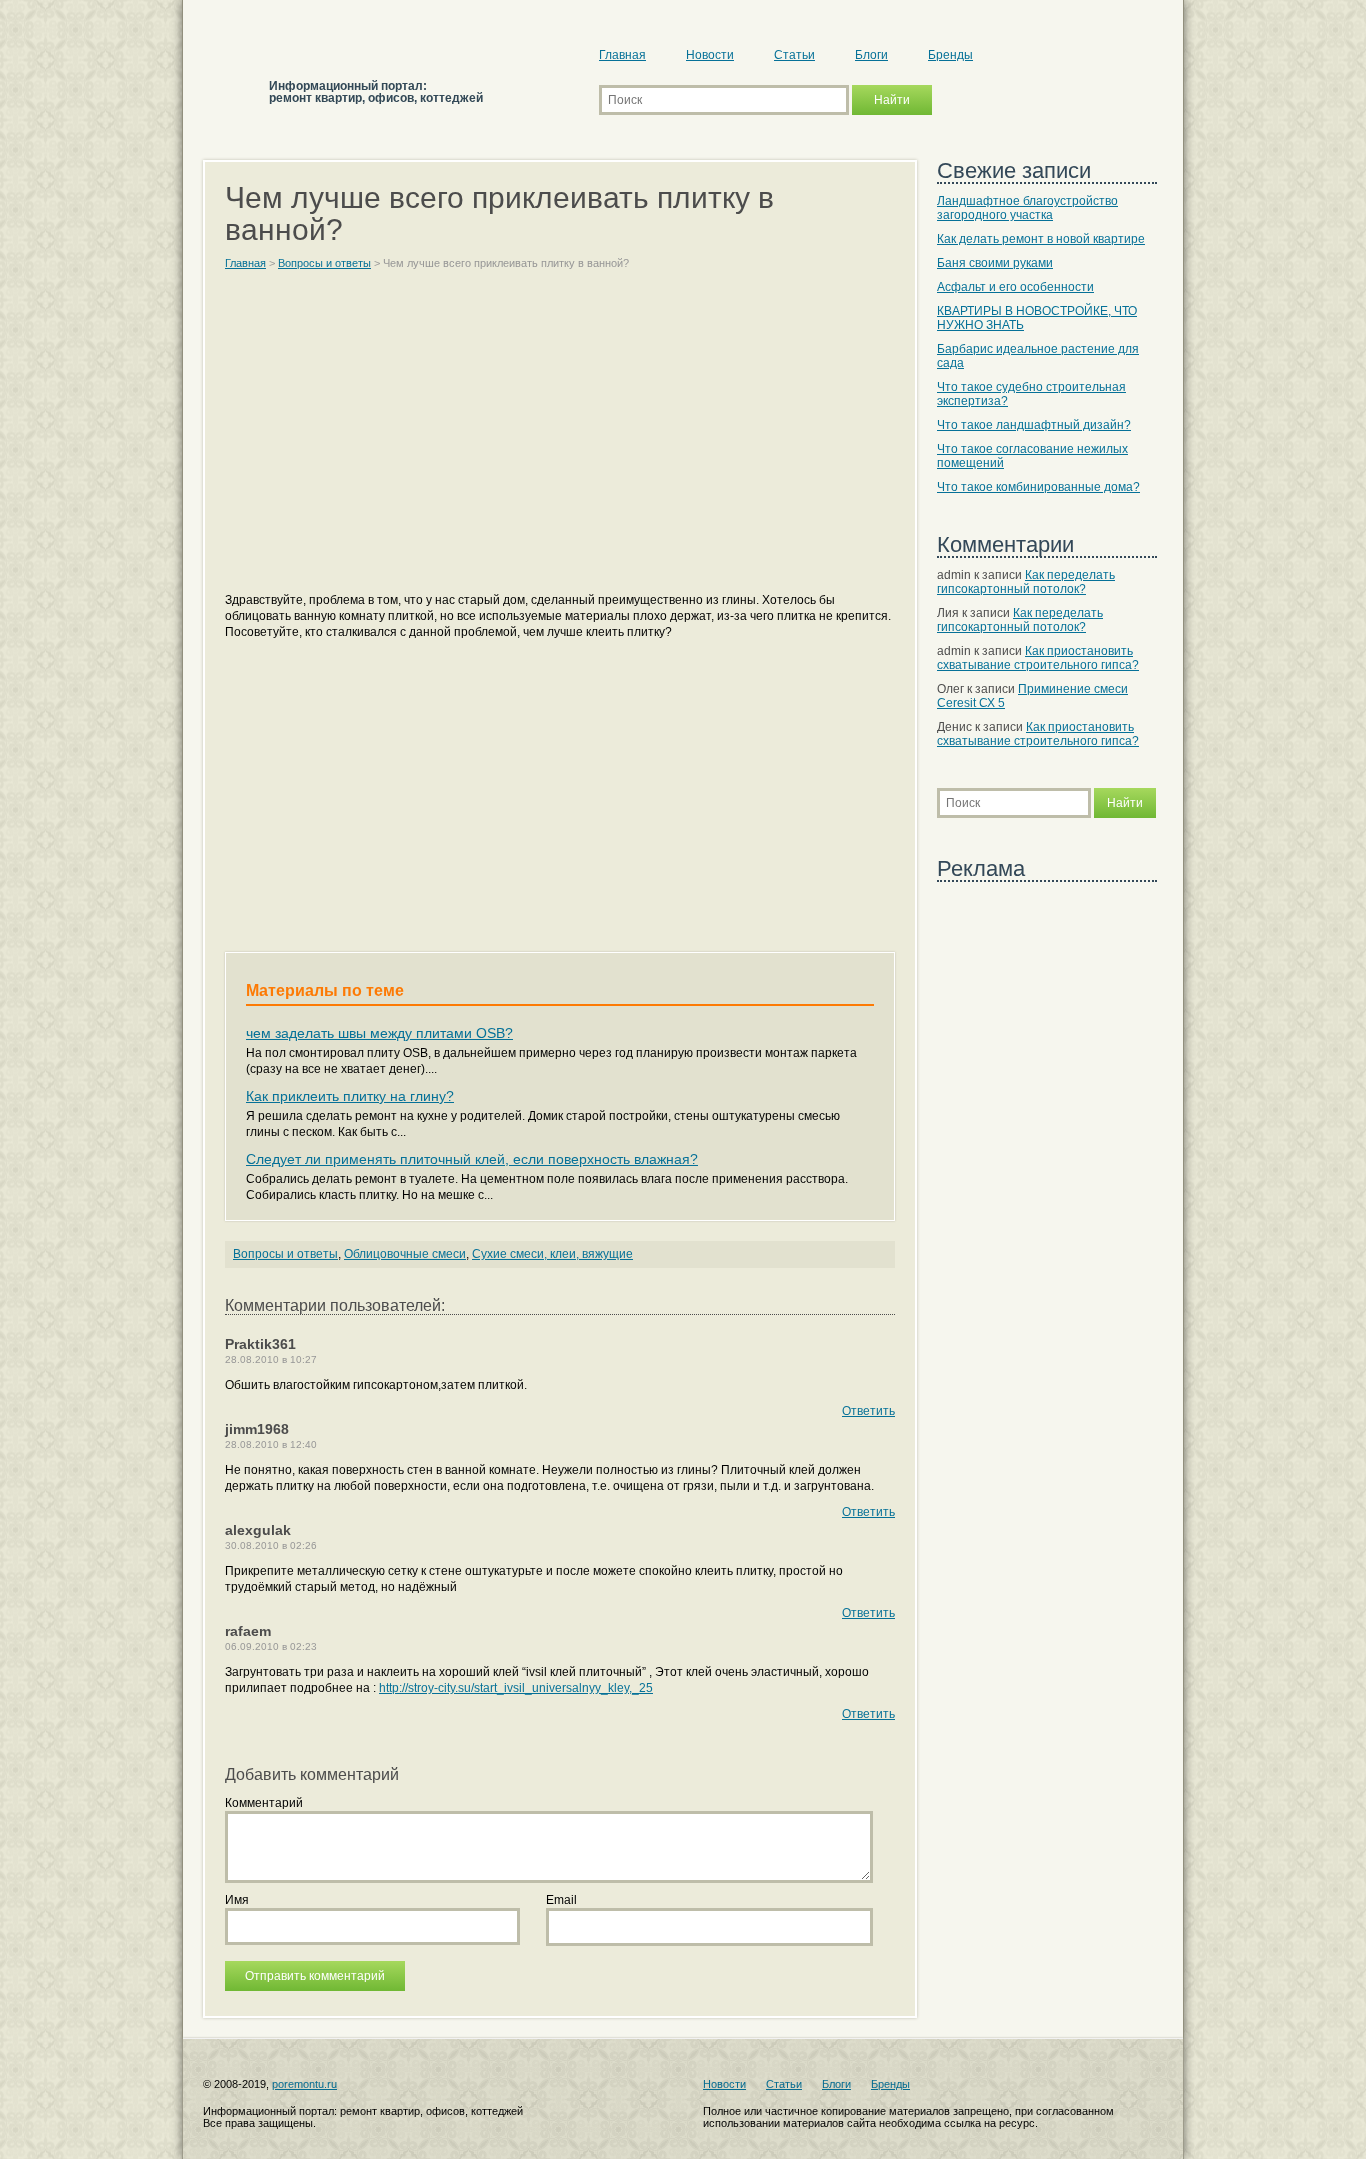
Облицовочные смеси (405, 1254)
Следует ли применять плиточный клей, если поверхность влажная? (472, 1159)
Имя (237, 1900)
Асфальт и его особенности (1015, 287)
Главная (622, 55)
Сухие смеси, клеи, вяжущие (552, 1254)
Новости (710, 55)
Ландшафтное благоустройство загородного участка (1027, 208)
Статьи (794, 55)
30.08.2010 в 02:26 (271, 1545)
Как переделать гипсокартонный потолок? (1026, 582)
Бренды (950, 55)
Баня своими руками (995, 263)
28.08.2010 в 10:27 (271, 1359)
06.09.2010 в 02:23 (271, 1646)
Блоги (871, 55)
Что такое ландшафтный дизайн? (1034, 425)
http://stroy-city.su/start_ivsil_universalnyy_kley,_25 (516, 1688)
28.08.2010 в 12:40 (271, 1444)
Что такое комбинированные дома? (1038, 487)
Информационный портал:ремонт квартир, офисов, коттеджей (376, 92)
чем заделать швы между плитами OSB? (379, 1033)
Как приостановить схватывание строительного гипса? (1038, 658)
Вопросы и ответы (285, 1254)
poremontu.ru (304, 2084)
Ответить (868, 1411)
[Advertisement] (560, 440)
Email (561, 1900)
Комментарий (264, 1803)
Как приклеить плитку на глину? (350, 1096)
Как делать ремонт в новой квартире (1041, 239)
